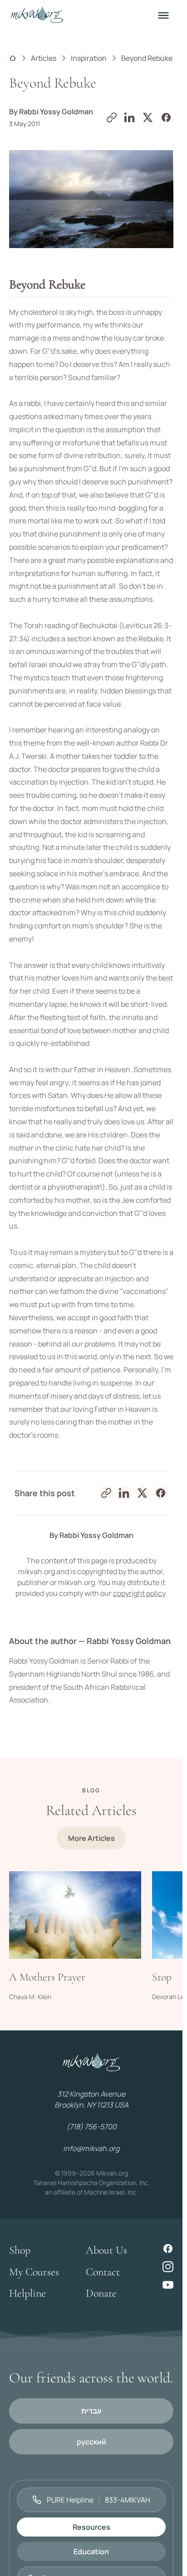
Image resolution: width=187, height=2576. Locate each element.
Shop (20, 2250)
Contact (103, 2272)
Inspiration (89, 58)
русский (91, 2442)
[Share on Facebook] (166, 117)
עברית (91, 2411)
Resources (91, 2527)
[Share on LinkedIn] (130, 117)
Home (13, 58)
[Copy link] (112, 117)
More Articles (91, 1838)
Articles (44, 58)
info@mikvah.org (91, 2148)
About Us (106, 2250)
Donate (101, 2293)
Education (91, 2552)
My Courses (34, 2272)
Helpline (27, 2293)
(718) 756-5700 (91, 2127)
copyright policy (139, 1593)
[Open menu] (163, 15)
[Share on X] (148, 117)
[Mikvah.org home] (37, 15)
